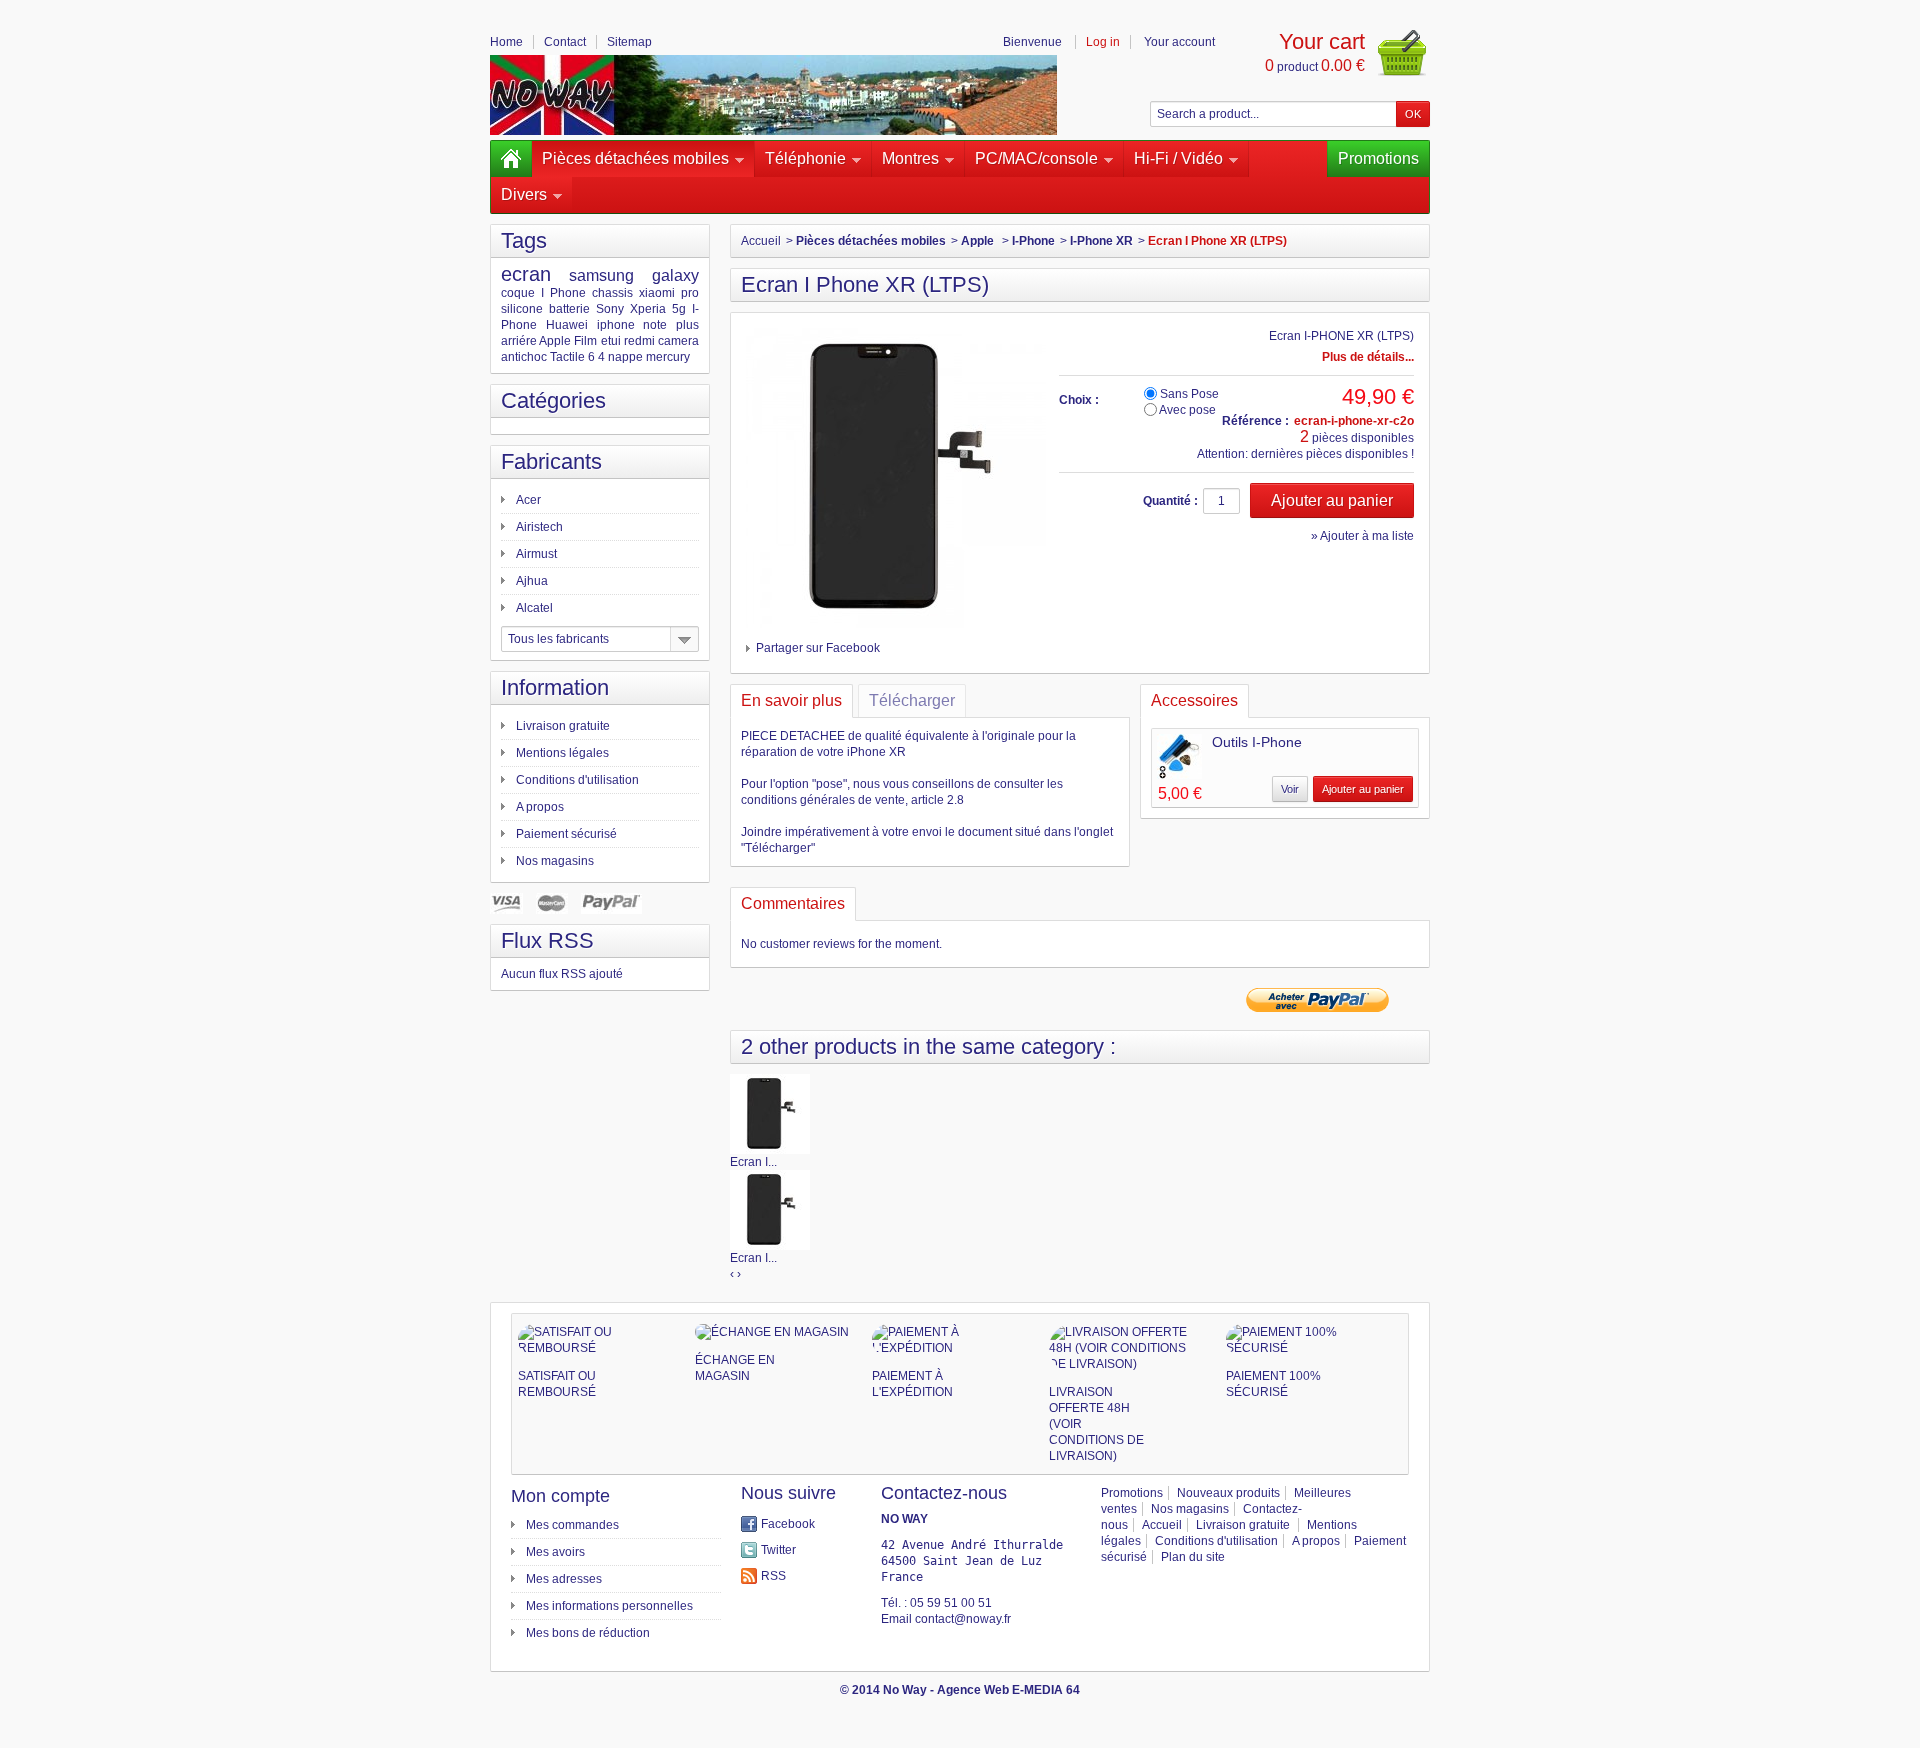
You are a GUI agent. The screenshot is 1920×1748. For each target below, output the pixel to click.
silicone (522, 309)
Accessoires (1194, 700)
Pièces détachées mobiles (635, 158)
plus (687, 325)
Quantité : (1170, 501)
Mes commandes (572, 1525)
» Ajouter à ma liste (1362, 536)
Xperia (648, 309)
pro (690, 293)
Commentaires (793, 903)
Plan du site (1193, 1557)
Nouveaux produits (1228, 1493)
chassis (612, 293)
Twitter (778, 1550)
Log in (1103, 42)
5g (679, 309)
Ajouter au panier (1363, 789)
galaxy (675, 275)
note (655, 325)
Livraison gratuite (563, 726)
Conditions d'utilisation (577, 780)
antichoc (524, 357)
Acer (528, 500)
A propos (540, 807)
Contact (565, 42)
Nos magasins (555, 861)
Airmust (536, 554)
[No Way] (773, 95)
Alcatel (534, 608)
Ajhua (532, 581)
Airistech (539, 527)
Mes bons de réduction (588, 1633)
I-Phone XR (1101, 241)
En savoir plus (791, 700)
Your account (1179, 42)
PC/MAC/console (1036, 158)
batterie (569, 309)
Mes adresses (564, 1579)
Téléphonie (805, 158)
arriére (519, 341)
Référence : (1255, 421)
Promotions (1378, 158)
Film (585, 341)
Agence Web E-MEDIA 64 (1008, 1690)
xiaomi (657, 293)
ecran (526, 274)
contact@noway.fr (963, 1619)
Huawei (567, 325)
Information (555, 687)
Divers (524, 194)
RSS (773, 1576)
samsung (601, 275)
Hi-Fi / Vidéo (1178, 158)
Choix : (1079, 400)
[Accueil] (511, 159)
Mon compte (560, 1496)
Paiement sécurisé (566, 834)
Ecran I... (753, 1162)
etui (611, 341)
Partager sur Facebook (818, 648)
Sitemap (629, 42)
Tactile (567, 357)
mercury (668, 357)
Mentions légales (562, 753)
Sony (610, 309)
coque (518, 293)
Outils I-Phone (1257, 742)
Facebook (788, 1524)
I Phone (563, 293)
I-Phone (1033, 241)
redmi (639, 341)
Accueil (761, 241)
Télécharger (912, 700)
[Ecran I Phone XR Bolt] (770, 1209)
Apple (555, 341)
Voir (1290, 789)
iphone (616, 325)
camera (678, 341)
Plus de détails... (1368, 357)
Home (506, 42)
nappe (625, 357)
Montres (910, 158)
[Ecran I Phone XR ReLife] (770, 1113)
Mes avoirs (555, 1552)
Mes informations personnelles (609, 1606)
